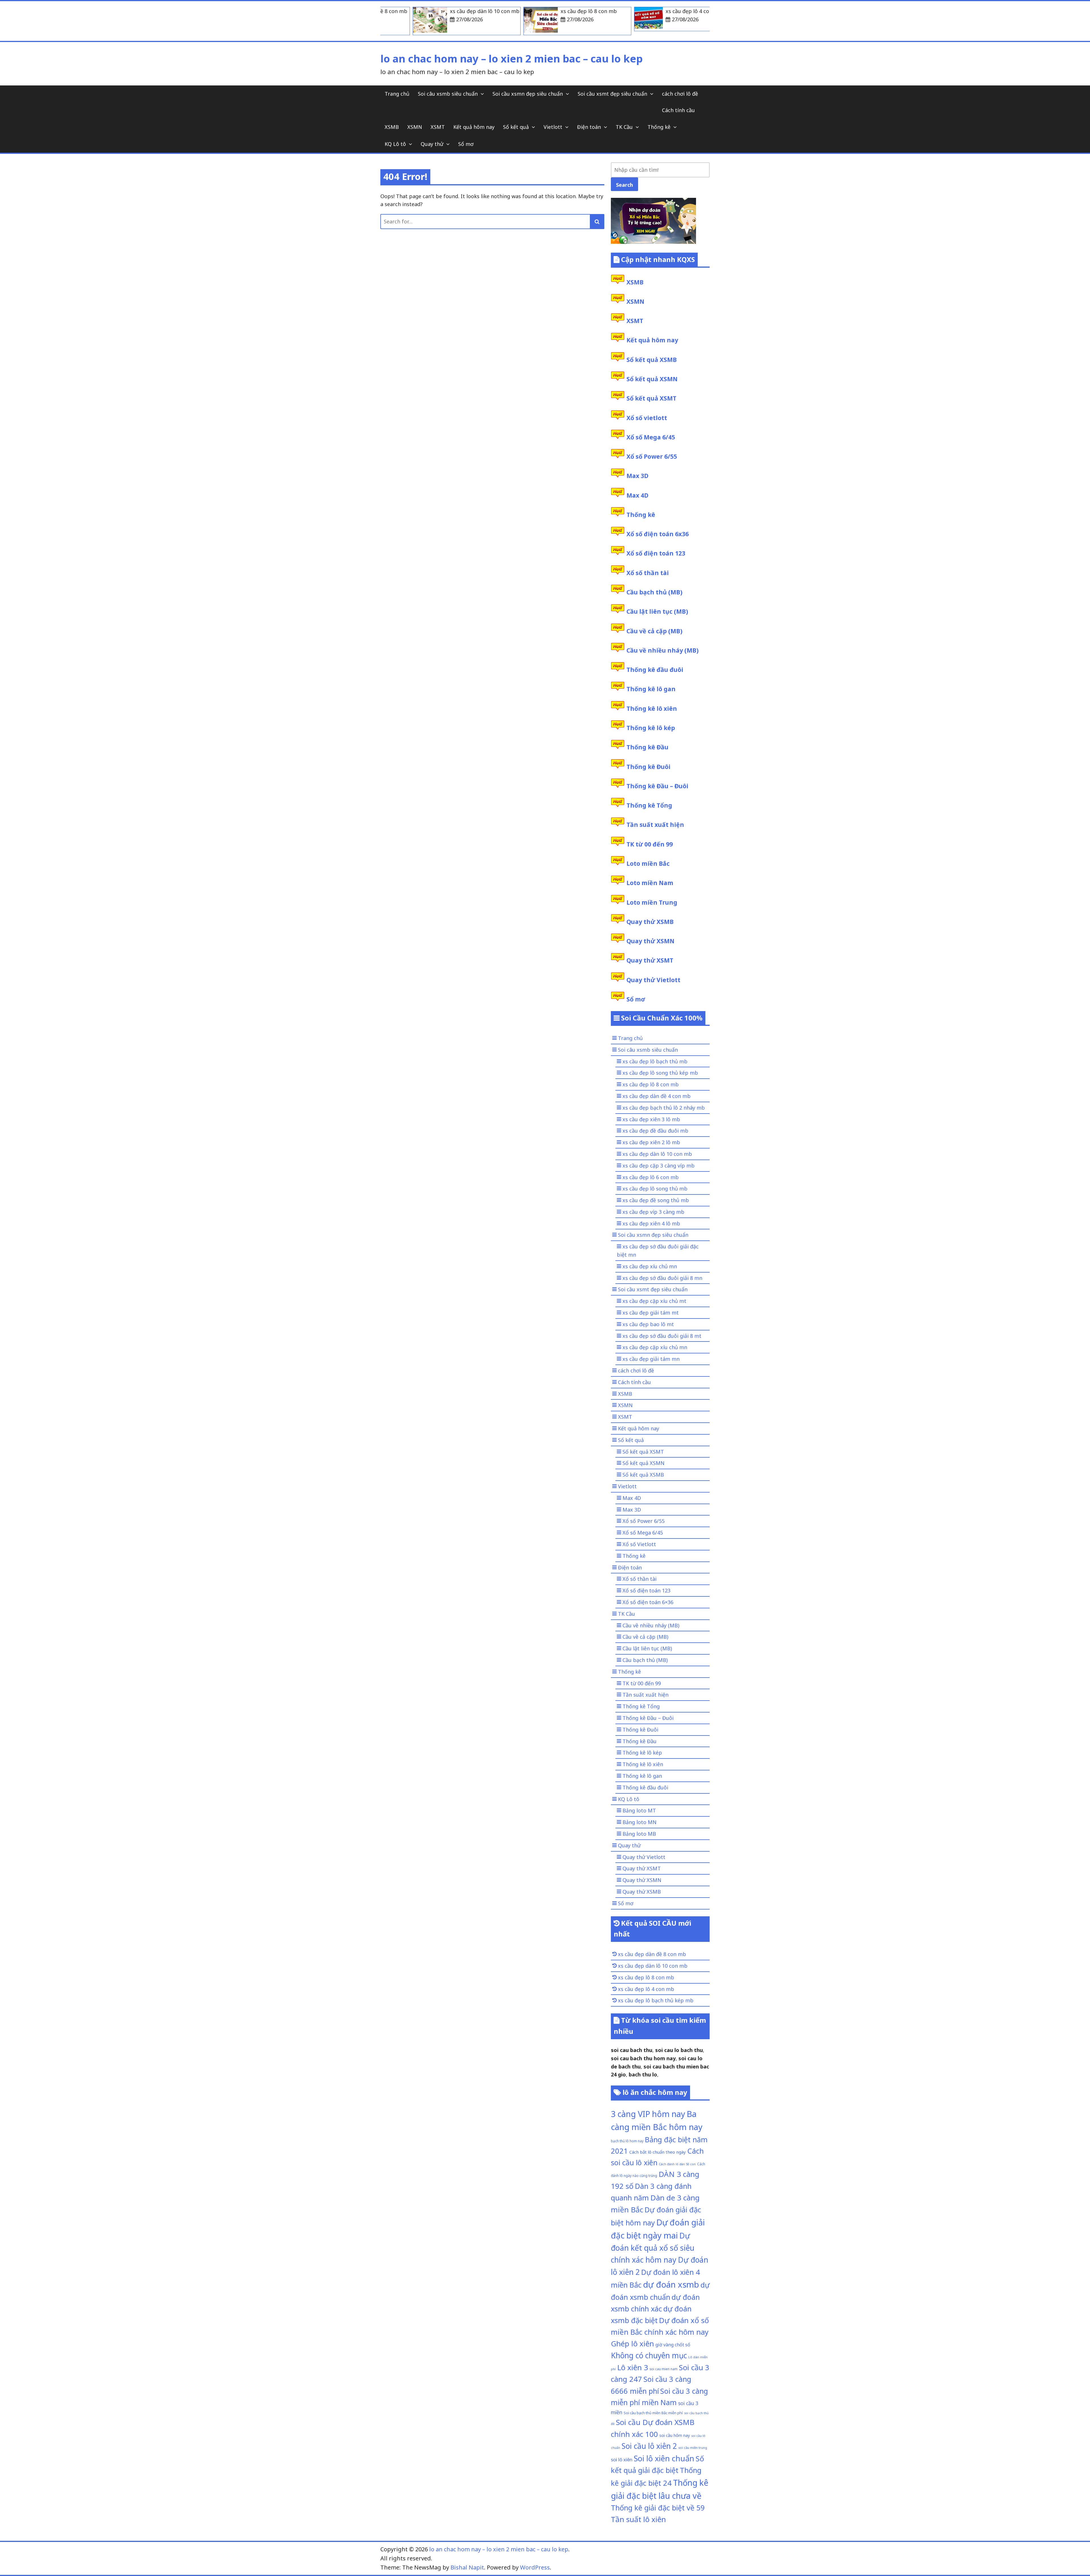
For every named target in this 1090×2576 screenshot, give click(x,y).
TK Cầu (624, 127)
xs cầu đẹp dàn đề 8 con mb (652, 1954)
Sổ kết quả (516, 127)
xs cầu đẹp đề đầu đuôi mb (655, 1131)
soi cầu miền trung (693, 2448)
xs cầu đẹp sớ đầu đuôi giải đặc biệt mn (658, 1251)
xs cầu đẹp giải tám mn (651, 1359)
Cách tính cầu (678, 110)
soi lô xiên (622, 2459)
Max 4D (637, 495)
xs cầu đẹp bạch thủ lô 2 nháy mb (664, 1108)
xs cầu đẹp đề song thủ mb (656, 1200)
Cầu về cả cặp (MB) (654, 631)
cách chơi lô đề (680, 94)
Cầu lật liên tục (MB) (657, 611)
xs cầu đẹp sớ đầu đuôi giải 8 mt (662, 1336)
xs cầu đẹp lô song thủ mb (655, 1189)
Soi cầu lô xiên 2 (649, 2446)
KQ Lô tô (395, 144)
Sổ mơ (466, 144)
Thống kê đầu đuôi (655, 670)
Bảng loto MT (639, 1810)
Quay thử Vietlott (653, 980)
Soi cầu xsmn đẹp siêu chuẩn (528, 94)
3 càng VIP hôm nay (648, 2114)
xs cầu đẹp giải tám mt (651, 1313)
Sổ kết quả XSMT (651, 398)
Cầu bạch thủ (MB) (654, 592)
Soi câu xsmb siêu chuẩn (448, 94)
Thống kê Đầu (647, 747)
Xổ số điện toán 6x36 (658, 534)
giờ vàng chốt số (673, 2345)
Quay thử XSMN (650, 941)
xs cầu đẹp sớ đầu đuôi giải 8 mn (662, 1278)
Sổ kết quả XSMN (652, 379)
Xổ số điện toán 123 (656, 553)
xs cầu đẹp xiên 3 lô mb (651, 1119)
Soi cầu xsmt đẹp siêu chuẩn (612, 94)
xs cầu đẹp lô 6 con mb (651, 1177)
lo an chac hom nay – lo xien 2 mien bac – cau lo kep (512, 59)
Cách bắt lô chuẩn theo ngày (658, 2152)
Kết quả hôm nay (474, 127)
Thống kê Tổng (649, 805)
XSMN (415, 127)
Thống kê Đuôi (648, 767)
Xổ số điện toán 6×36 (648, 1602)
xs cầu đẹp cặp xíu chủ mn (655, 1347)
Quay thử (432, 144)
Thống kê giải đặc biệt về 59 (658, 2508)
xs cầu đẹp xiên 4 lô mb (651, 1223)
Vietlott (553, 127)
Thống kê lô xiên (652, 709)
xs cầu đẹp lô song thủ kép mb (660, 1073)
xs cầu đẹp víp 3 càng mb (653, 1212)
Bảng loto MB (639, 1834)
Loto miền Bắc (648, 863)
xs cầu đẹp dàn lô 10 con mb (657, 1154)
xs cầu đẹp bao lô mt (648, 1324)
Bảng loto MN (640, 1822)
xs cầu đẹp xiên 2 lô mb (651, 1142)
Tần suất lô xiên (638, 2519)
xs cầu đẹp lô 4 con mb (646, 1989)
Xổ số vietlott (647, 418)
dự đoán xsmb (671, 2284)
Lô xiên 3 (633, 2367)
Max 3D (637, 476)
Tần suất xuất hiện (655, 825)
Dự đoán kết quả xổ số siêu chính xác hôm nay (653, 2248)
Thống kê (659, 127)
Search (624, 185)
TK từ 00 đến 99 (650, 844)
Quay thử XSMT (650, 960)
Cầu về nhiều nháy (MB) (663, 650)
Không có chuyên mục (649, 2355)
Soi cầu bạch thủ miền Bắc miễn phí (653, 2413)
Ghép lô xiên (632, 2344)
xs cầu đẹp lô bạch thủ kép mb (656, 2000)
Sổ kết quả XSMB (652, 360)
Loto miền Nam (650, 883)
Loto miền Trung (652, 902)
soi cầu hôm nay (675, 2435)
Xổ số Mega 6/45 (651, 437)
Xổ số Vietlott (639, 1544)
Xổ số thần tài (648, 573)
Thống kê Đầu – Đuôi (657, 786)
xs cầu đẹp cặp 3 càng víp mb (659, 1166)
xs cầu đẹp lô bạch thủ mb (655, 1061)
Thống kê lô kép (651, 728)
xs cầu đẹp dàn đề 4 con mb (657, 1096)
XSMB (392, 127)
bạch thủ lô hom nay (627, 2141)
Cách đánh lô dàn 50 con (677, 2164)
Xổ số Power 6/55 (652, 456)
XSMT (438, 127)
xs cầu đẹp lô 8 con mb (651, 1084)
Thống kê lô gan (651, 689)
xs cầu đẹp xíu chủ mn (650, 1266)
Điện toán (589, 127)
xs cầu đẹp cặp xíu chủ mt (654, 1301)
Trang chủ (397, 94)
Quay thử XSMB (650, 922)
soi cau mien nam (664, 2369)
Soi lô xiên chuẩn (664, 2458)
